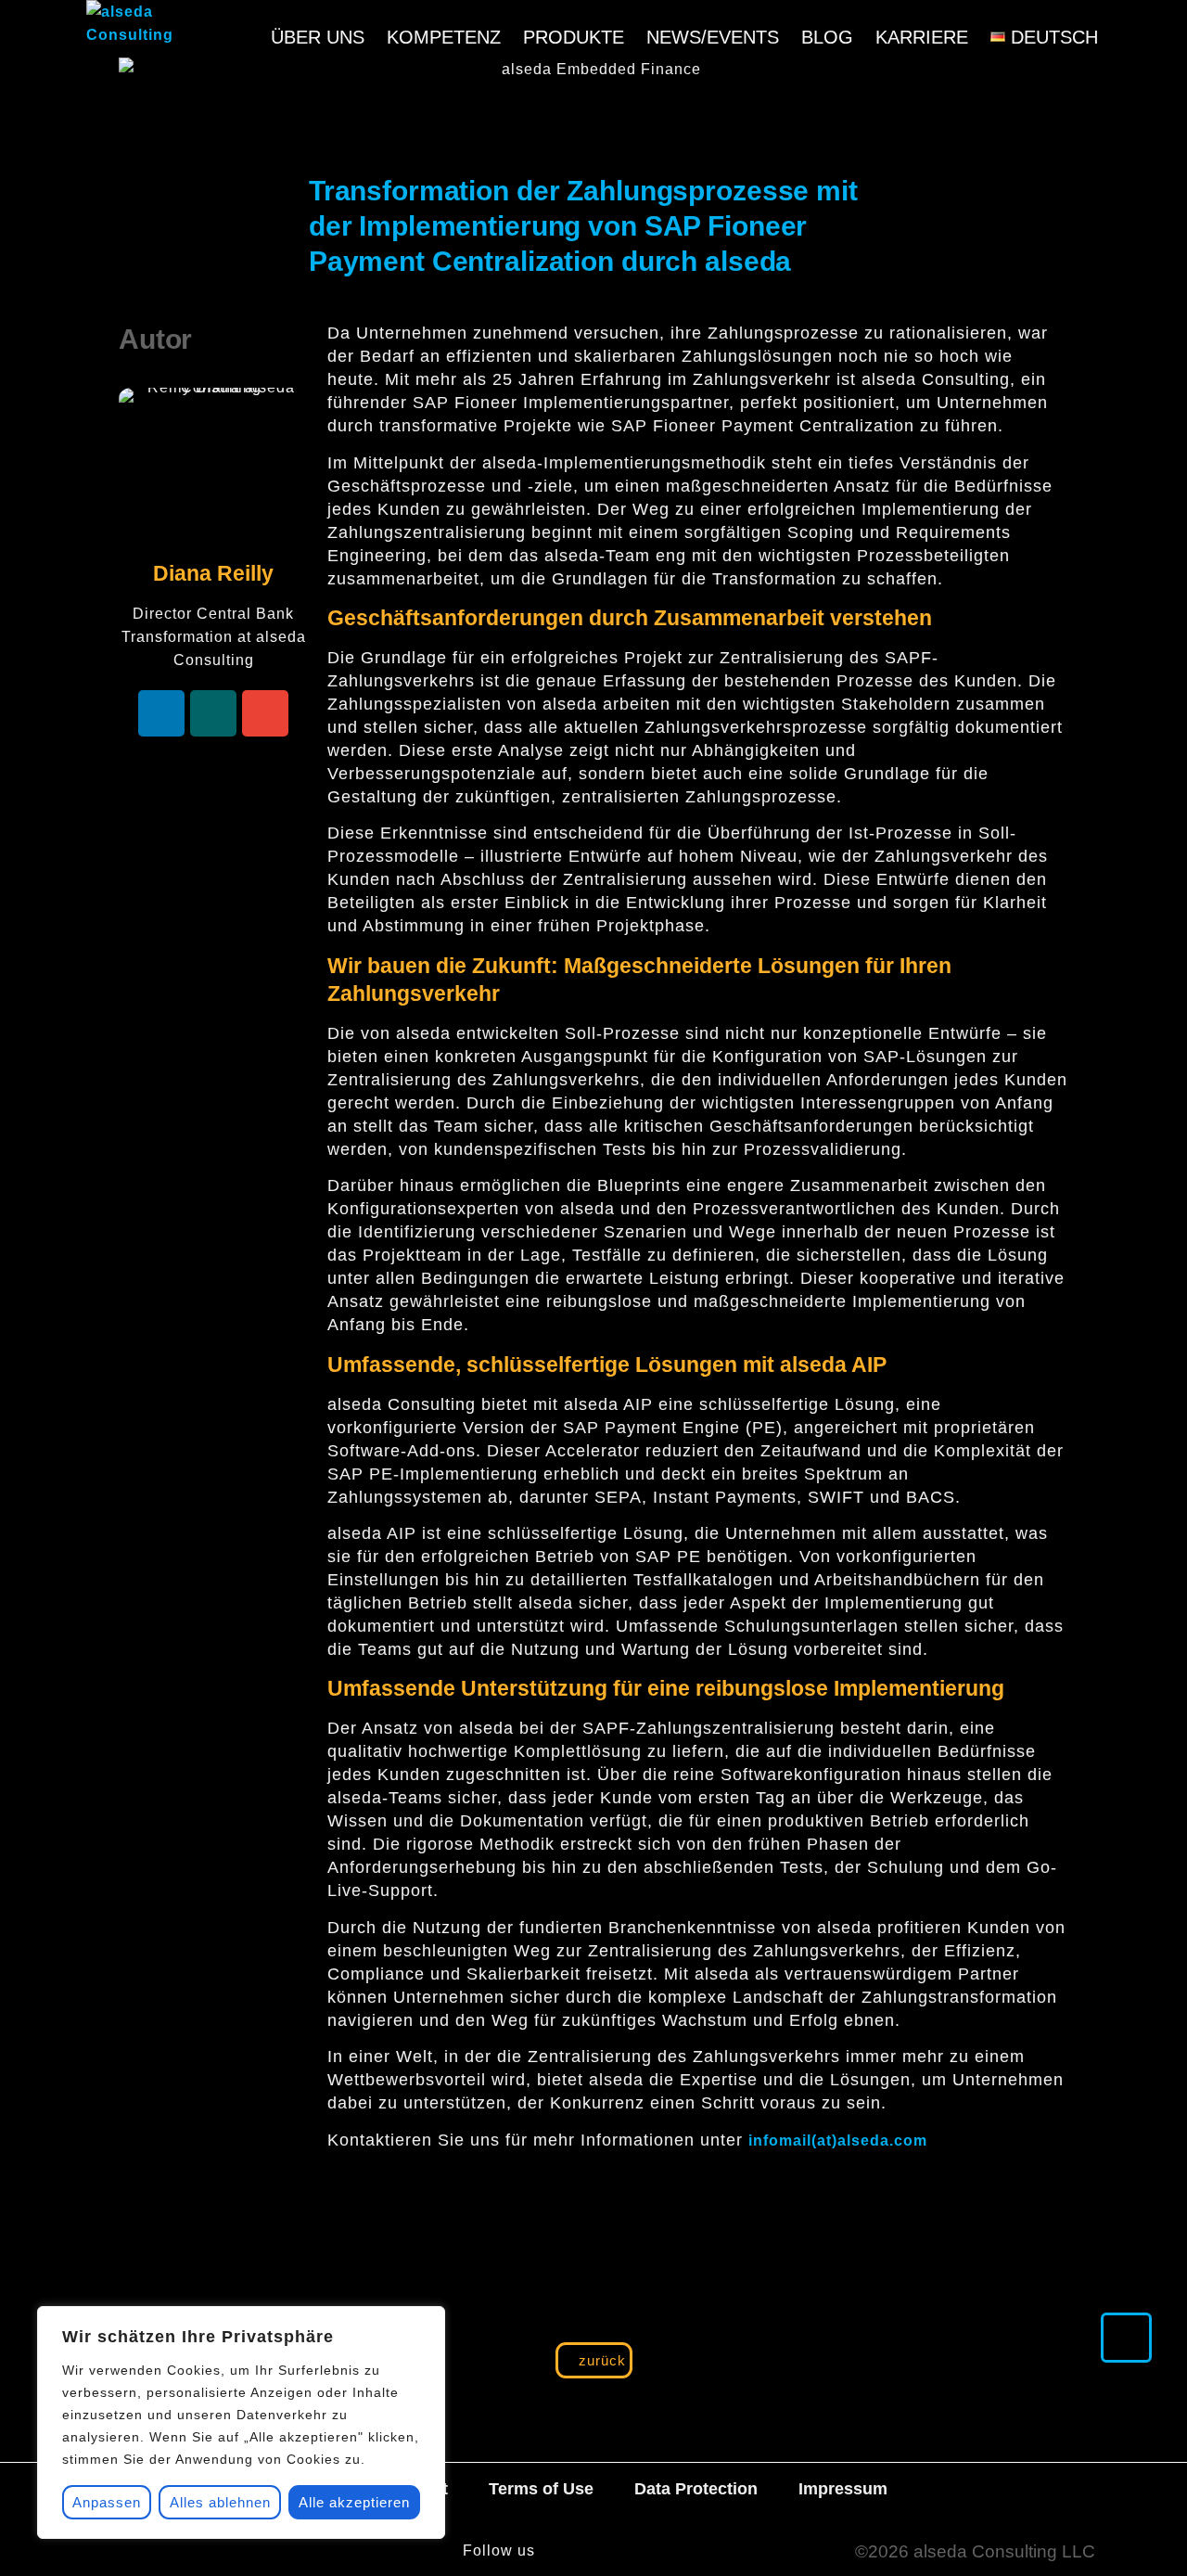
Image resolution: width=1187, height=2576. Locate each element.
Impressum (843, 2489)
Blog (827, 37)
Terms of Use (541, 2489)
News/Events (713, 37)
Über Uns (318, 37)
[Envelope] (265, 713)
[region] (241, 2422)
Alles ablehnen (220, 2502)
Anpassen (107, 2502)
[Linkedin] (161, 713)
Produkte (574, 37)
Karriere (922, 37)
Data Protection (696, 2489)
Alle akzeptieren (354, 2502)
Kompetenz (444, 37)
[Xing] (213, 713)
